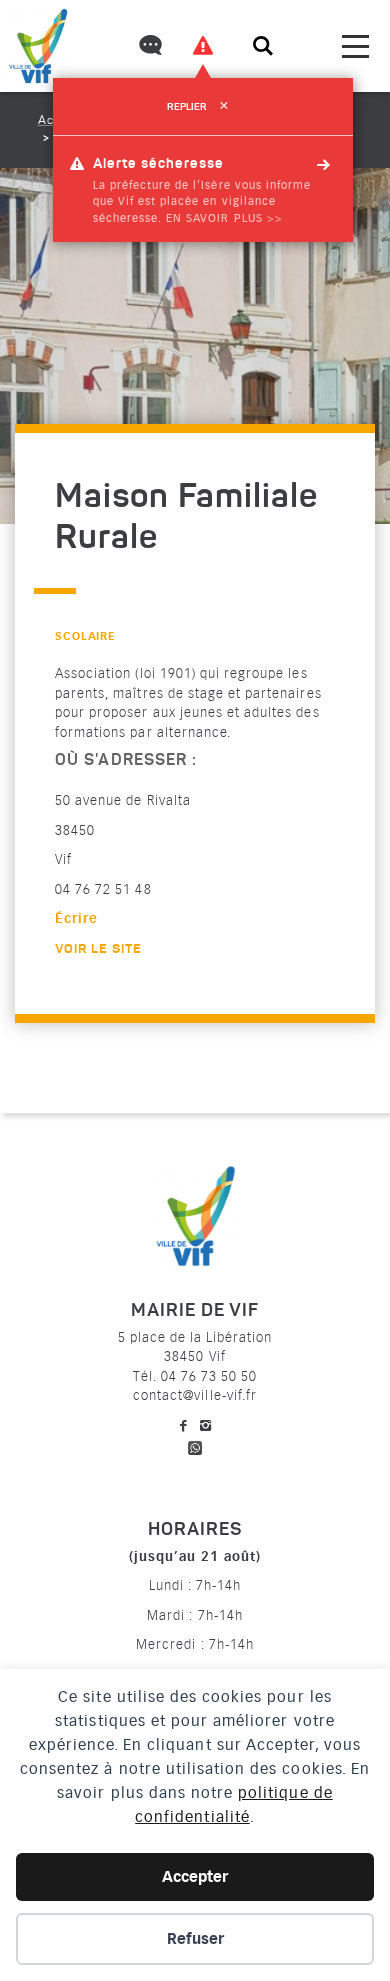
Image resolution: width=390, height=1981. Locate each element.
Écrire (76, 918)
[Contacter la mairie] (149, 47)
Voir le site (98, 949)
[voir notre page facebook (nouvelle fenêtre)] (184, 1425)
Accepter (195, 1877)
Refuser (195, 1939)
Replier (197, 107)
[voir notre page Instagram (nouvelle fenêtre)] (206, 1425)
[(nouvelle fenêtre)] (195, 1444)
